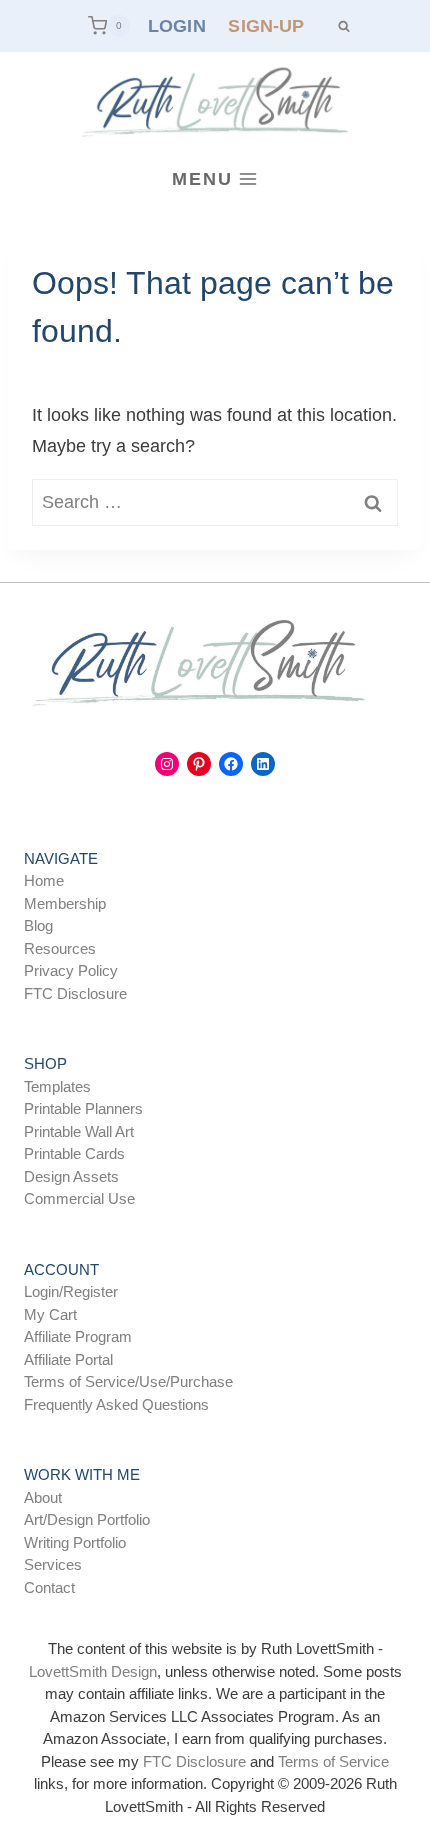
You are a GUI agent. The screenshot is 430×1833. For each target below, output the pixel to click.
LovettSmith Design (93, 1671)
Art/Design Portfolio (87, 1519)
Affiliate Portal (68, 1359)
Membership (65, 903)
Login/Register (71, 1291)
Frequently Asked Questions (116, 1404)
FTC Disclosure (75, 993)
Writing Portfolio (75, 1542)
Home (44, 880)
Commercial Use (79, 1198)
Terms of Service (333, 1761)
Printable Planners (83, 1108)
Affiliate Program (78, 1336)
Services (53, 1564)
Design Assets (71, 1176)
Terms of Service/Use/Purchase (128, 1381)
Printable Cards (74, 1153)
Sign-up (266, 26)
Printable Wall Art (79, 1131)
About (43, 1497)
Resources (60, 948)
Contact (49, 1587)
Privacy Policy (71, 970)
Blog (38, 925)
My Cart (50, 1314)
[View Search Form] (343, 26)
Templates (57, 1086)
